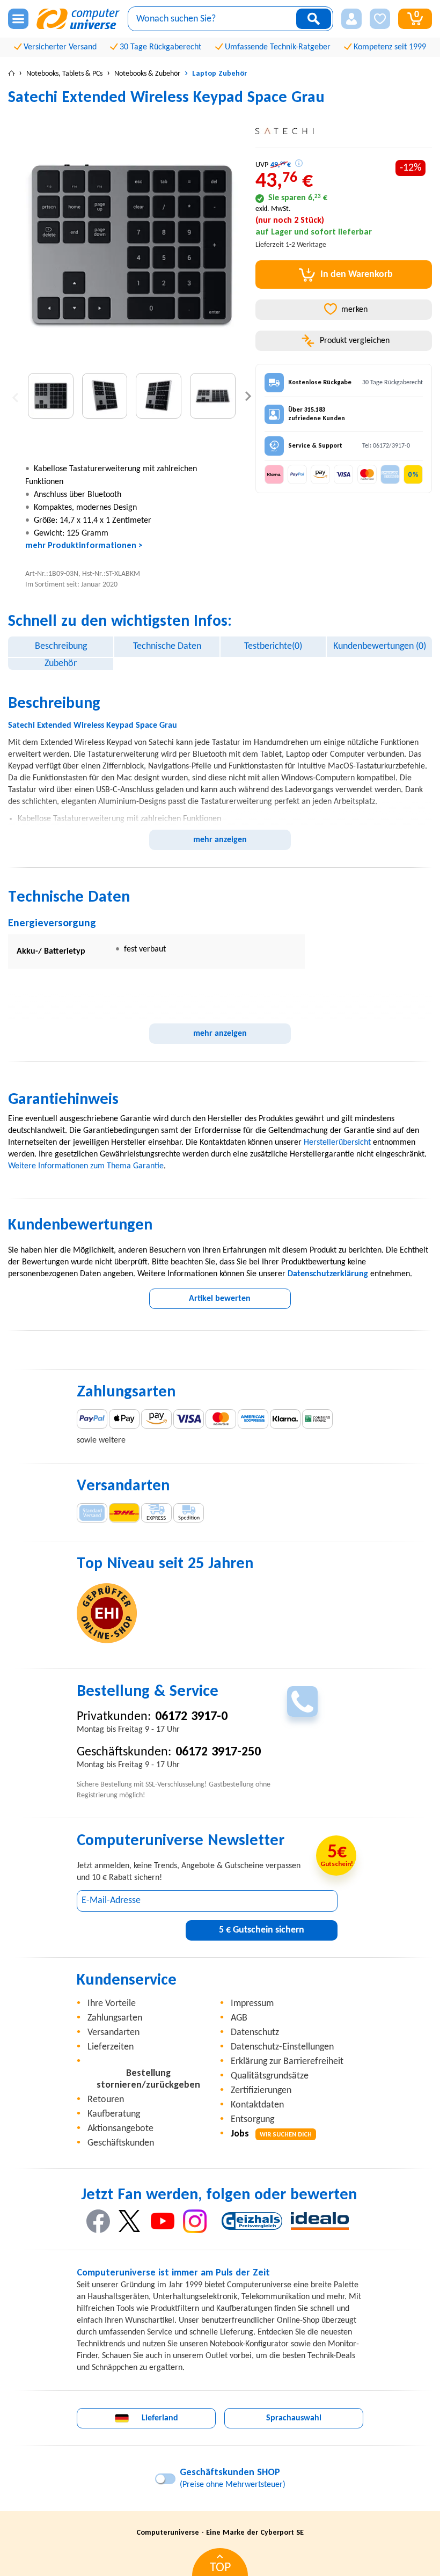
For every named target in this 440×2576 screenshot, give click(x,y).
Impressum (252, 2004)
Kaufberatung (114, 2114)
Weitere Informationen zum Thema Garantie (86, 1166)
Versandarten (113, 2033)
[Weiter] (248, 396)
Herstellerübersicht (337, 1143)
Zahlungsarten (115, 2018)
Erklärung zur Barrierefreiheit (287, 2062)
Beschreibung (61, 646)
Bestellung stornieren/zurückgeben (148, 2079)
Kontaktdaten (257, 2105)
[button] (351, 19)
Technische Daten (167, 646)
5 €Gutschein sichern (262, 1930)
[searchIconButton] (314, 19)
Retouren (106, 2100)
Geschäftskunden (121, 2143)
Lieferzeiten (111, 2047)
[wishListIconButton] (380, 19)
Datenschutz (255, 2033)
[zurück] (15, 396)
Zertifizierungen (261, 2091)
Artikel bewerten (220, 1299)
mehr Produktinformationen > (84, 546)
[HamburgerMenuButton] (18, 19)
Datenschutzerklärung (328, 1274)
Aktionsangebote (120, 2129)
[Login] (351, 19)
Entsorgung (252, 2120)
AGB (239, 2018)
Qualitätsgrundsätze (270, 2076)
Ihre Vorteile (112, 2004)
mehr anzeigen (220, 840)
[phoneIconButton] (302, 1702)
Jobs (271, 2134)
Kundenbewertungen (380, 646)
